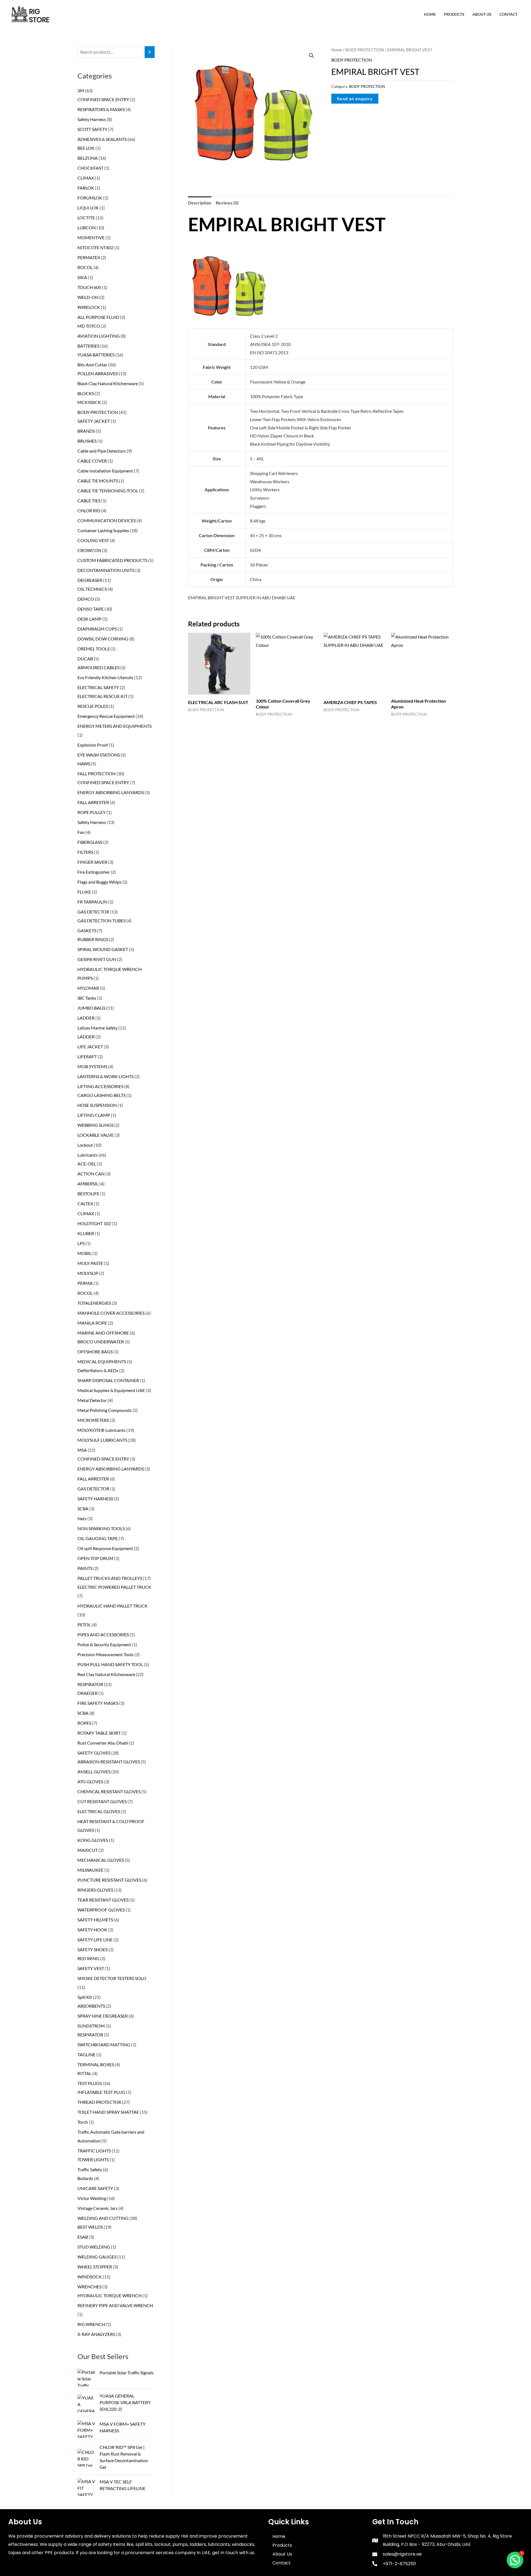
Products (454, 14)
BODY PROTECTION (365, 50)
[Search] (150, 52)
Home (430, 14)
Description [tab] (200, 203)
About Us (482, 14)
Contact (508, 14)
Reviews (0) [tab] (227, 203)
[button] (311, 56)
